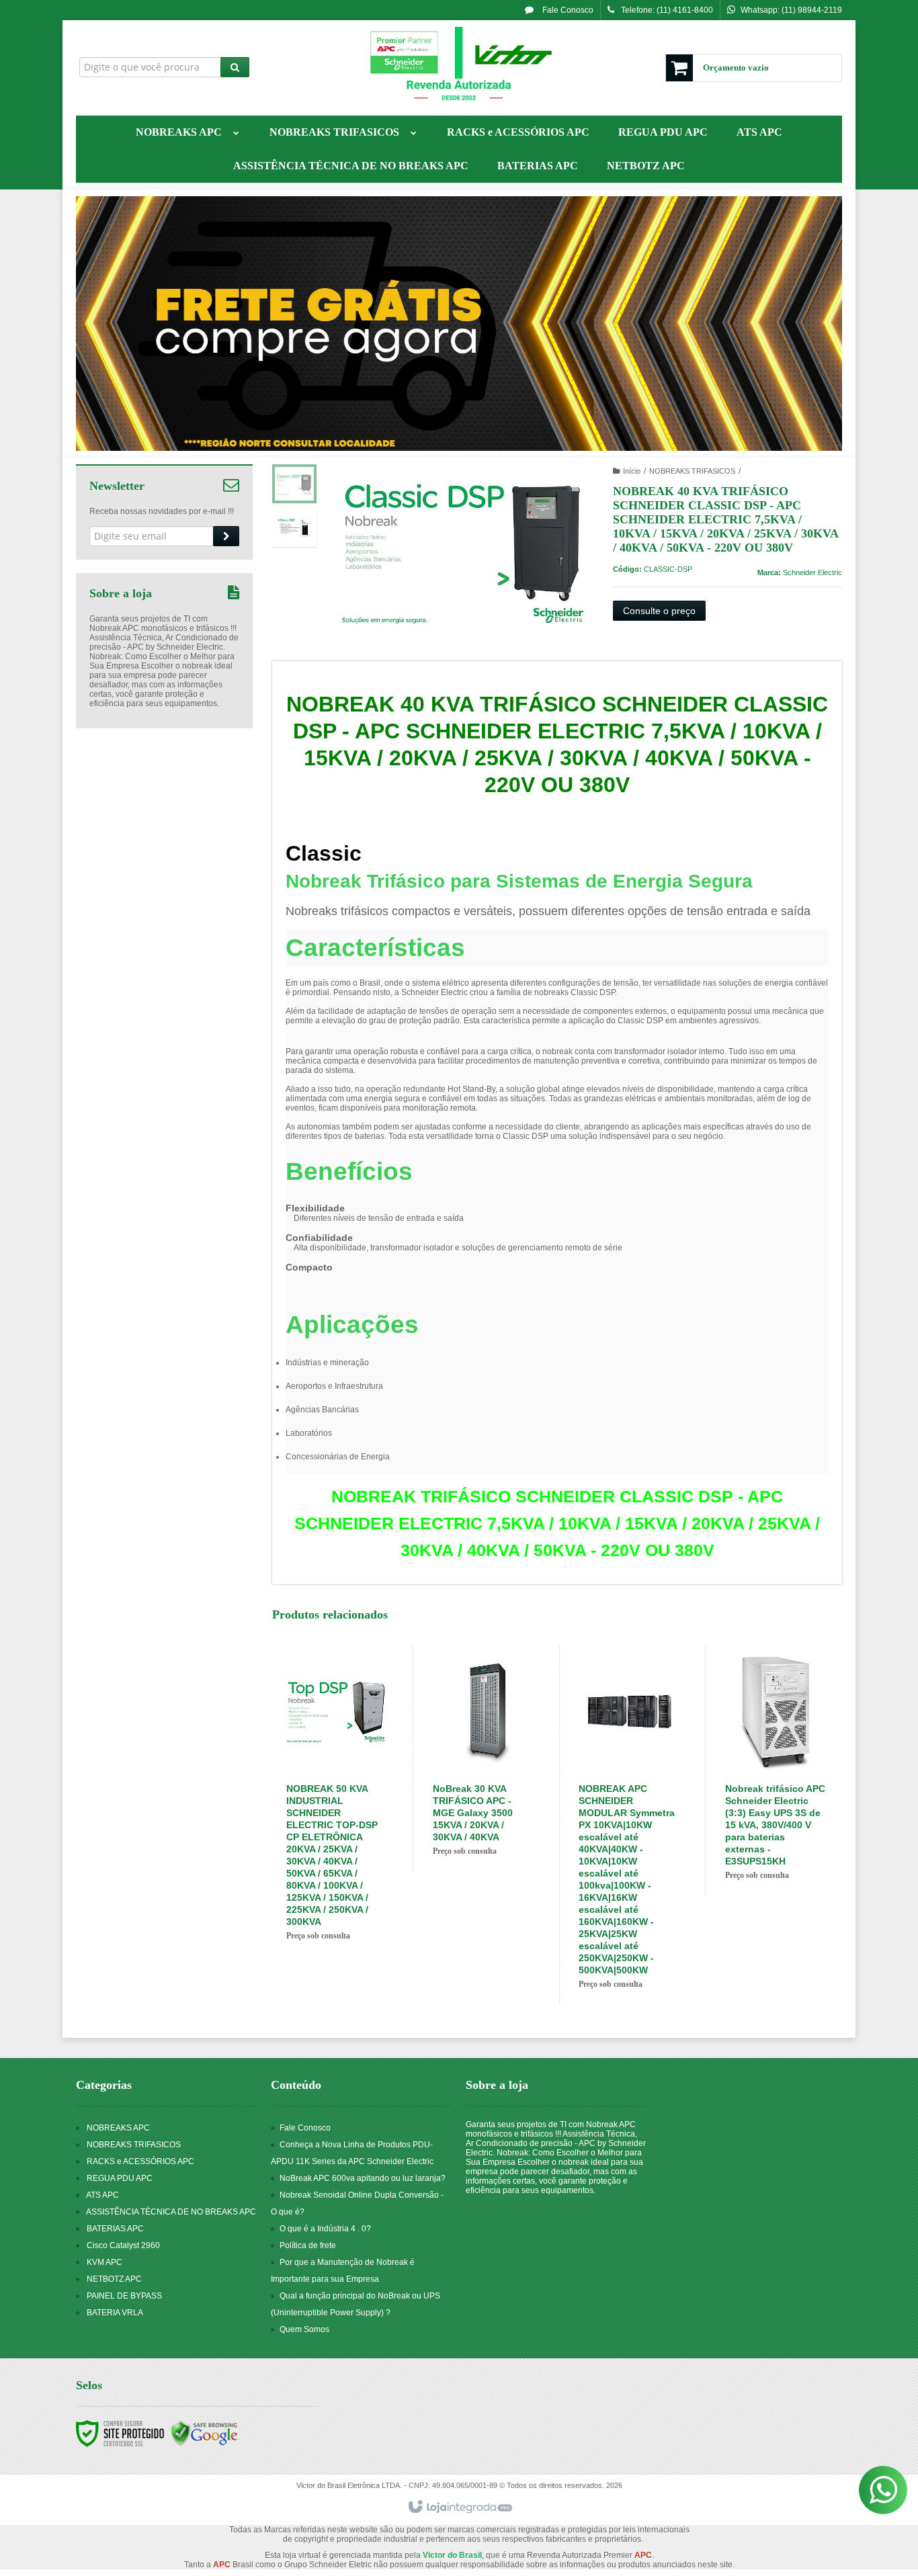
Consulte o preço (659, 611)
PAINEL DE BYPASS (124, 2296)
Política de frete (308, 2245)
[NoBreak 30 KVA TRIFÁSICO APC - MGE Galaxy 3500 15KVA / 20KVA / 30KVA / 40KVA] (484, 1758)
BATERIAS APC (115, 2229)
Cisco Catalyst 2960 (123, 2245)
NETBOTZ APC (114, 2279)
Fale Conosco (567, 10)
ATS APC (102, 2195)
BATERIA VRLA (115, 2313)
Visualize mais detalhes (351, 1877)
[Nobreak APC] (459, 65)
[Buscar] (235, 67)
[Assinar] (226, 536)
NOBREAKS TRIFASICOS (692, 471)
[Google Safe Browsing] (204, 2433)
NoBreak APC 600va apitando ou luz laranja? (363, 2178)
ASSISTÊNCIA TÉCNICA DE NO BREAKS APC (171, 2212)
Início (632, 471)
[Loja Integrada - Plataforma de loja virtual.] (459, 2507)
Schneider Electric (812, 572)
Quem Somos (304, 2329)
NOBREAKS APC (118, 2128)
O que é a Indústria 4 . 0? (325, 2229)
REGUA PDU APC (120, 2178)
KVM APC (105, 2262)
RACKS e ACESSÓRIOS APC (140, 2161)
